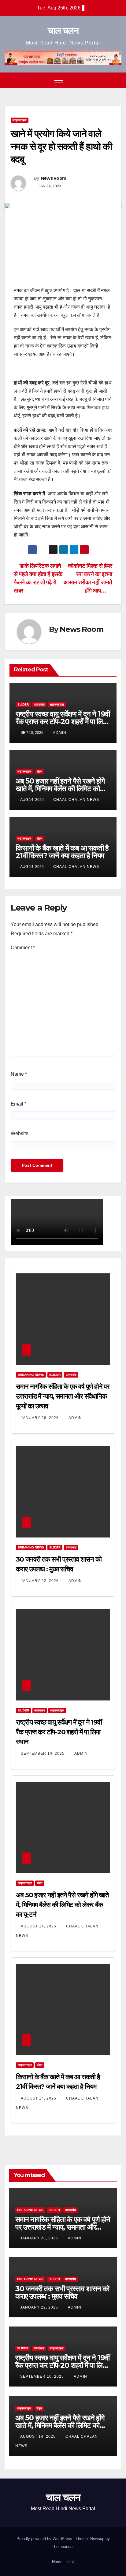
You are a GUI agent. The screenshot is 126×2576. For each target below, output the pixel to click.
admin (60, 733)
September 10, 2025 (43, 1753)
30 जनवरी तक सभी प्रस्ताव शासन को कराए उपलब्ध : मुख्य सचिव (62, 2292)
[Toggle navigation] (59, 80)
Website (20, 1133)
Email (19, 1104)
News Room (54, 178)
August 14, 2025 (39, 1926)
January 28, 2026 (40, 1418)
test (71, 2562)
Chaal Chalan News (76, 800)
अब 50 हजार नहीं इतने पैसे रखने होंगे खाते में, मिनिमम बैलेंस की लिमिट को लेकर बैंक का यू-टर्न (60, 789)
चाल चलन (63, 31)
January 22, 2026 (40, 1581)
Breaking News (31, 1375)
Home (57, 2562)
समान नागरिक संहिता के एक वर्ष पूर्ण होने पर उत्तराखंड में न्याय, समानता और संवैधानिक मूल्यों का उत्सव (63, 1396)
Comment (23, 948)
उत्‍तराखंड (39, 704)
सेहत (39, 771)
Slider (23, 704)
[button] (106, 80)
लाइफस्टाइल (20, 120)
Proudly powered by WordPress (45, 2539)
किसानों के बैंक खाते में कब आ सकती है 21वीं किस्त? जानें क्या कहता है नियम (62, 852)
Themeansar (63, 2547)
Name (19, 1074)
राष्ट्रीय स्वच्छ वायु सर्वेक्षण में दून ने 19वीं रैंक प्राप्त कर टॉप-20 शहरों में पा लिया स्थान (63, 722)
